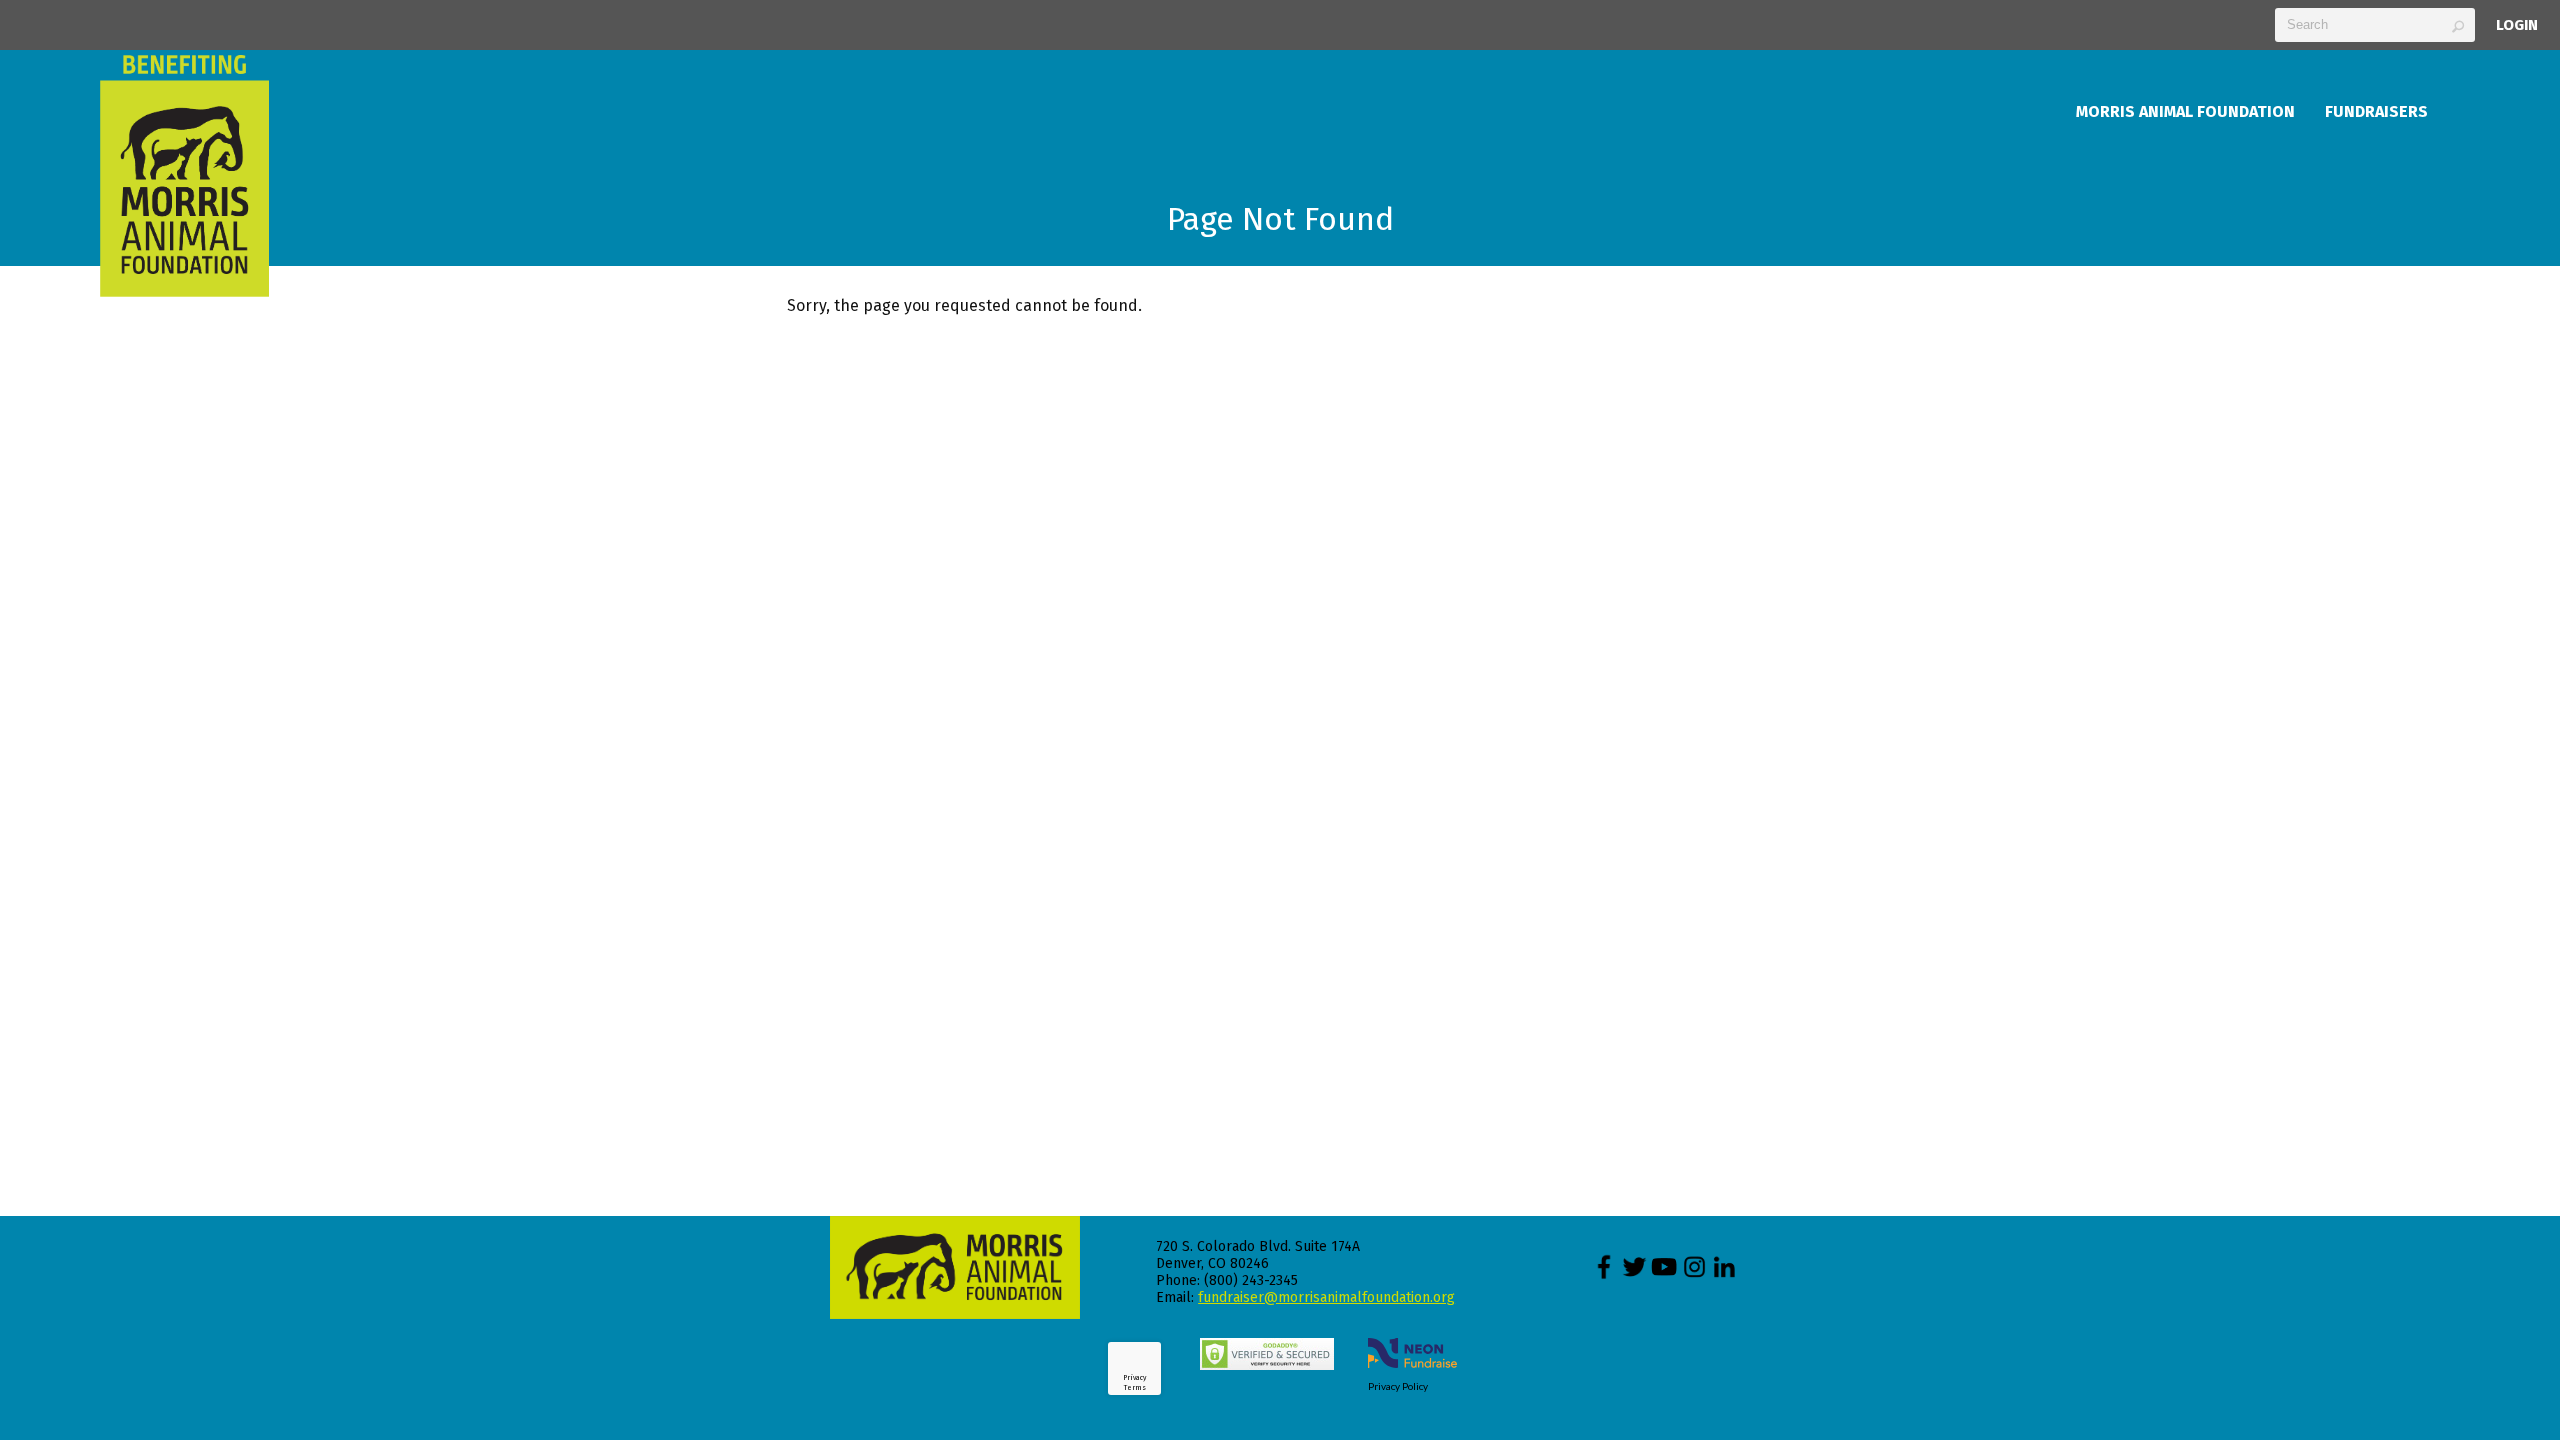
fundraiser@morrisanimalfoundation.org (1326, 1297)
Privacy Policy (1398, 1386)
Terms (1135, 1387)
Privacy (1134, 1377)
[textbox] (2375, 25)
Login (2517, 25)
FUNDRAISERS (2376, 111)
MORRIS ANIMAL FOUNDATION (2185, 111)
